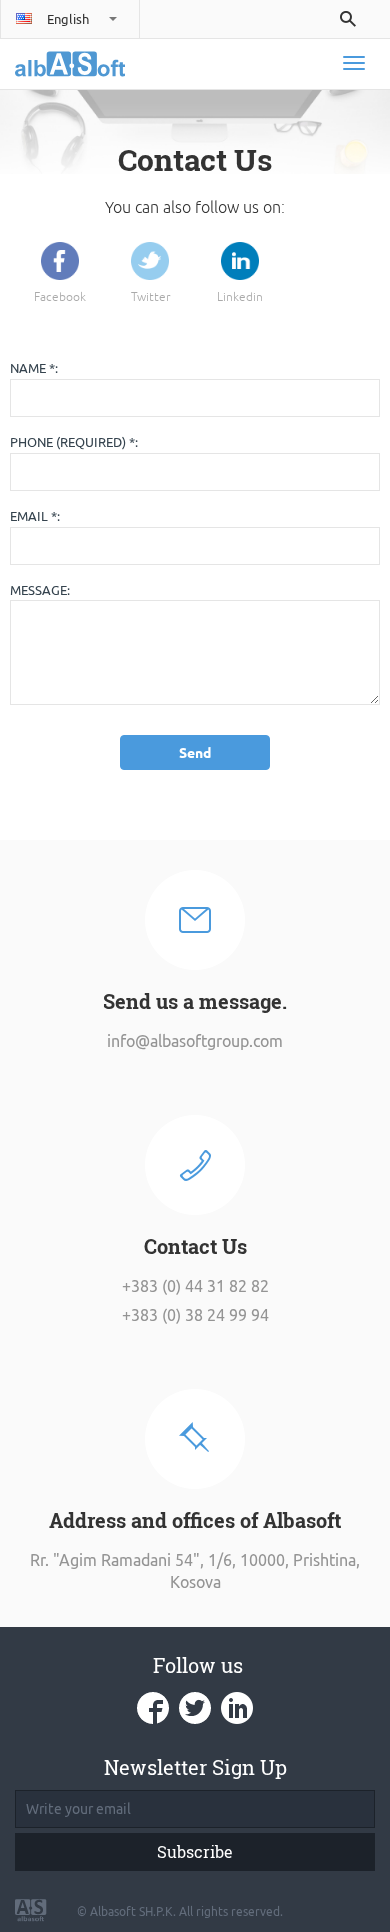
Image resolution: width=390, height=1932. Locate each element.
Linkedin (240, 297)
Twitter (150, 297)
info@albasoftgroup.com (195, 1041)
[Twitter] (150, 261)
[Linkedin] (240, 261)
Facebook (60, 297)
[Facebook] (60, 261)
